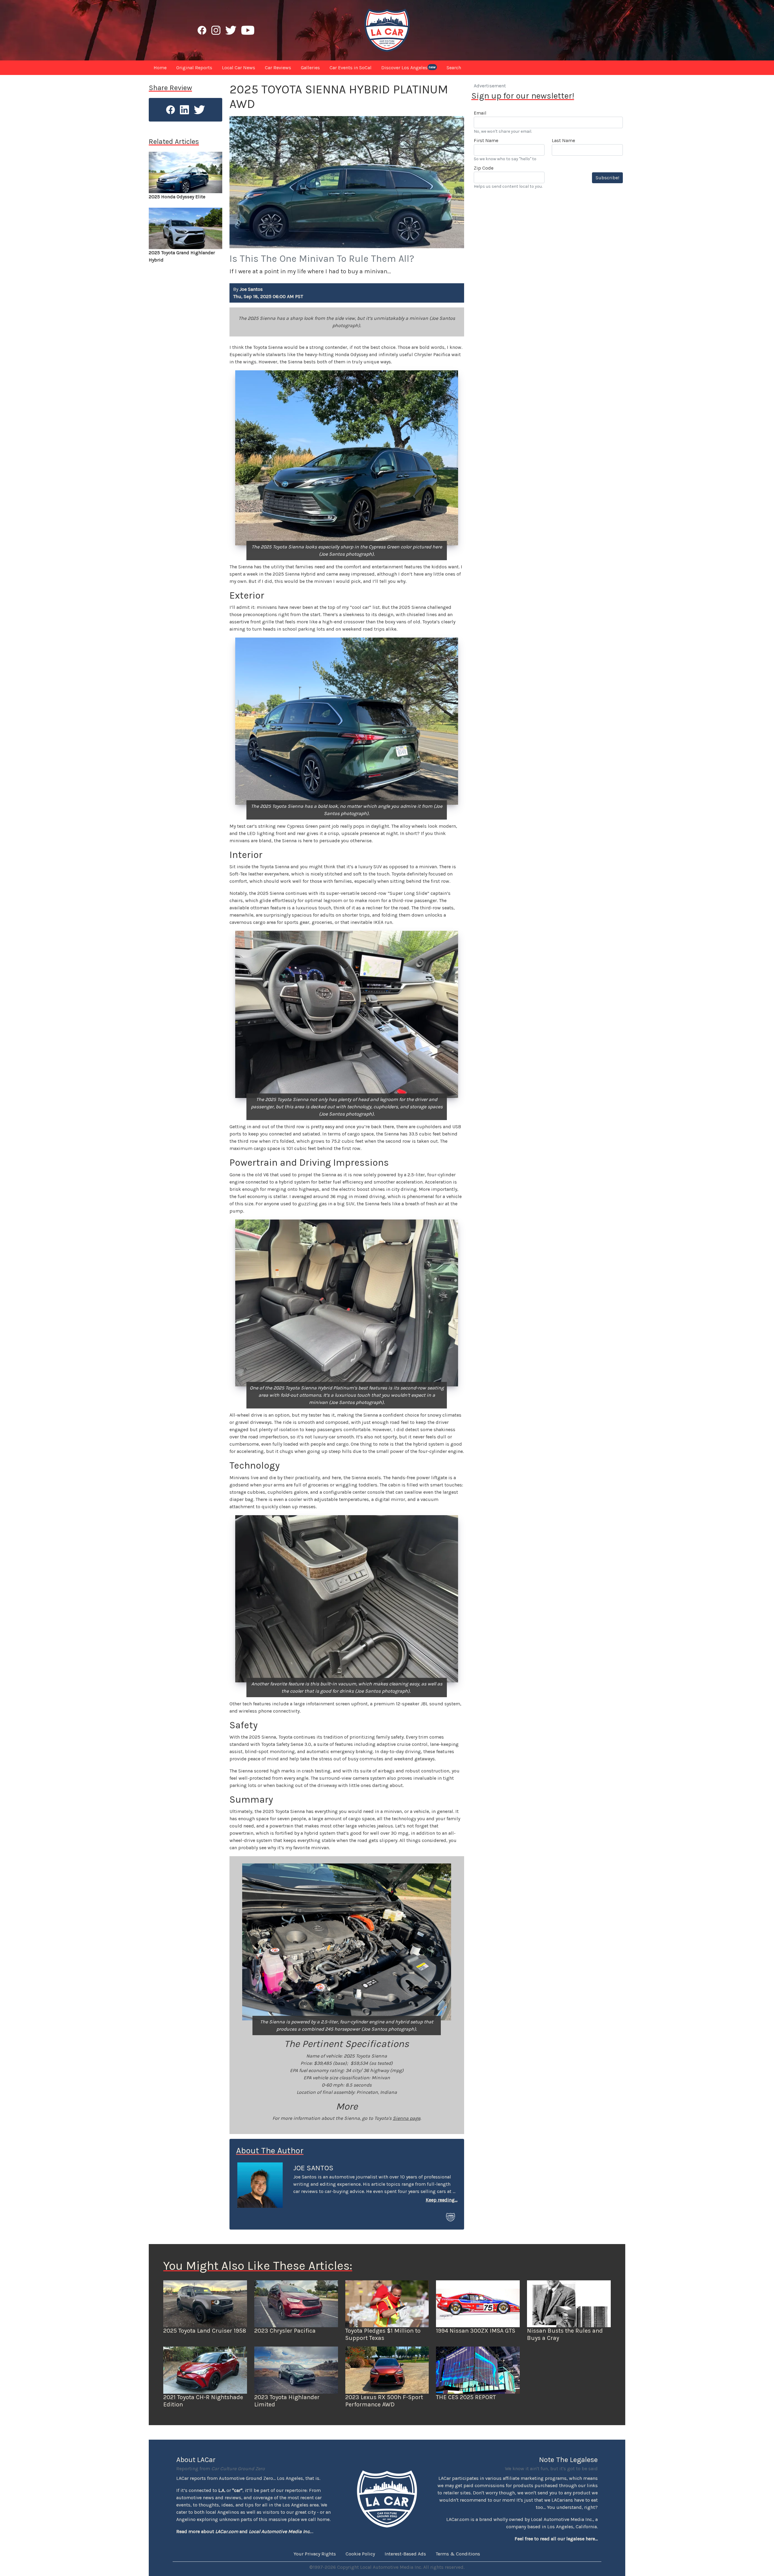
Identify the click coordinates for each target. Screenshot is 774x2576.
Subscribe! (607, 178)
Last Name (563, 140)
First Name (486, 140)
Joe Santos (313, 2168)
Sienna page (407, 2118)
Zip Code (484, 168)
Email (480, 113)
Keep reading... (442, 2200)
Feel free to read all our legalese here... (556, 2539)
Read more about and (243, 2531)
